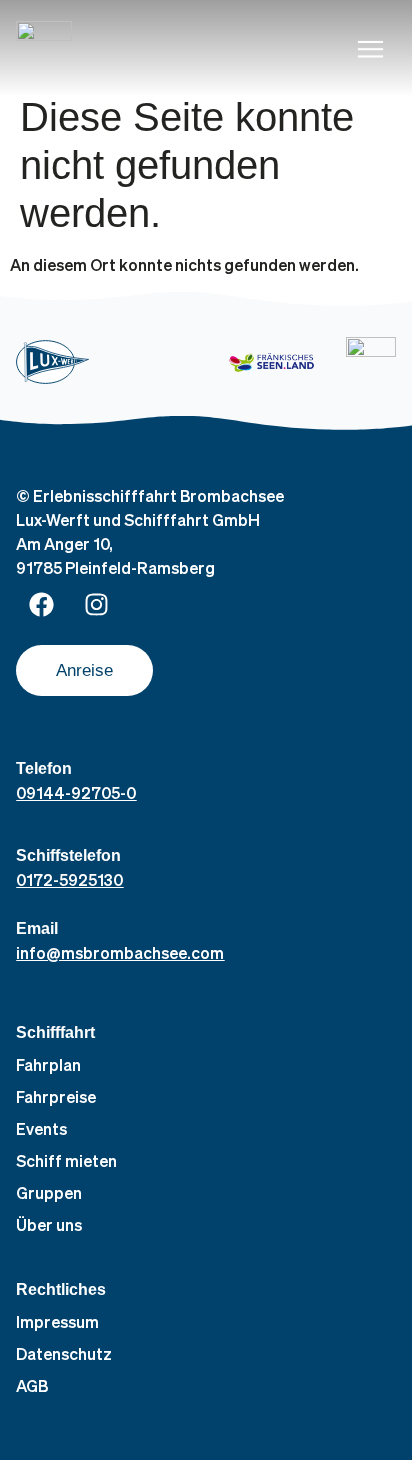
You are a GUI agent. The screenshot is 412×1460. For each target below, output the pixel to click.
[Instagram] (96, 605)
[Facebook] (41, 605)
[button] (371, 49)
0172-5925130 (69, 879)
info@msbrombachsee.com (120, 952)
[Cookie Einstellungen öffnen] (36, 1433)
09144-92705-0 (76, 792)
